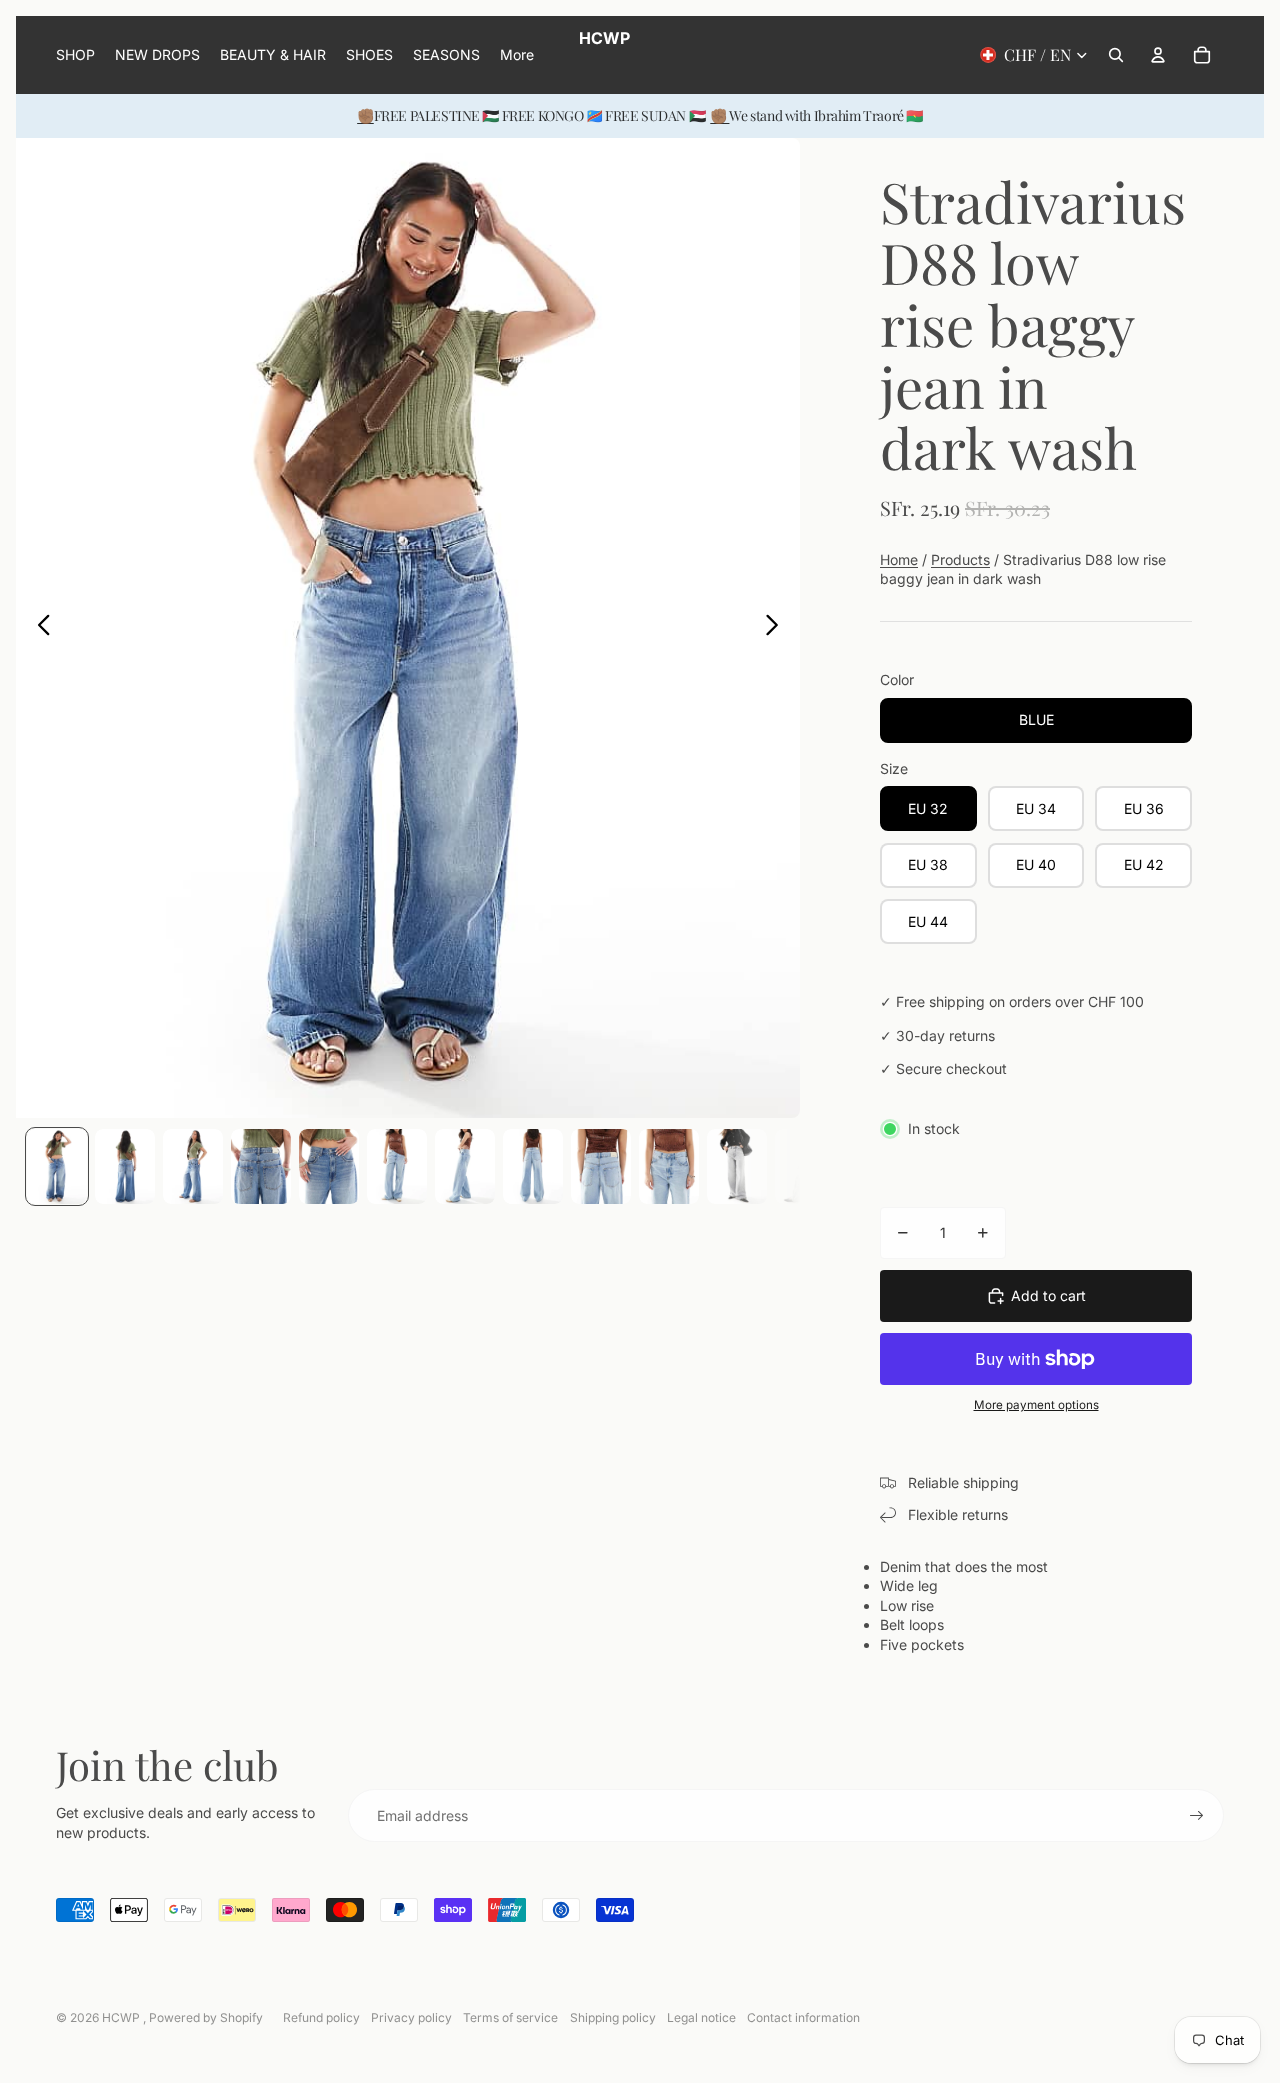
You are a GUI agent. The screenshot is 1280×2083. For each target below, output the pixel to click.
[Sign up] (1197, 1816)
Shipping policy (613, 2017)
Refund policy (321, 2017)
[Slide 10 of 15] (669, 1166)
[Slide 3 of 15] (193, 1166)
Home (899, 559)
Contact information (803, 2017)
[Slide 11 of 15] (737, 1166)
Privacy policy (411, 2017)
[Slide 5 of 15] (329, 1166)
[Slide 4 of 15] (261, 1166)
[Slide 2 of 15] (125, 1166)
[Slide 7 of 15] (465, 1166)
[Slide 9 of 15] (601, 1166)
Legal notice (701, 2017)
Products (960, 559)
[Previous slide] (38, 628)
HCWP (122, 2017)
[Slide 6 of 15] (397, 1166)
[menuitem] (517, 55)
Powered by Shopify (206, 2017)
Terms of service (510, 2017)
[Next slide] (777, 628)
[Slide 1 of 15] (57, 1166)
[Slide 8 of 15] (533, 1166)
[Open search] (1116, 55)
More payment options (1036, 1405)
